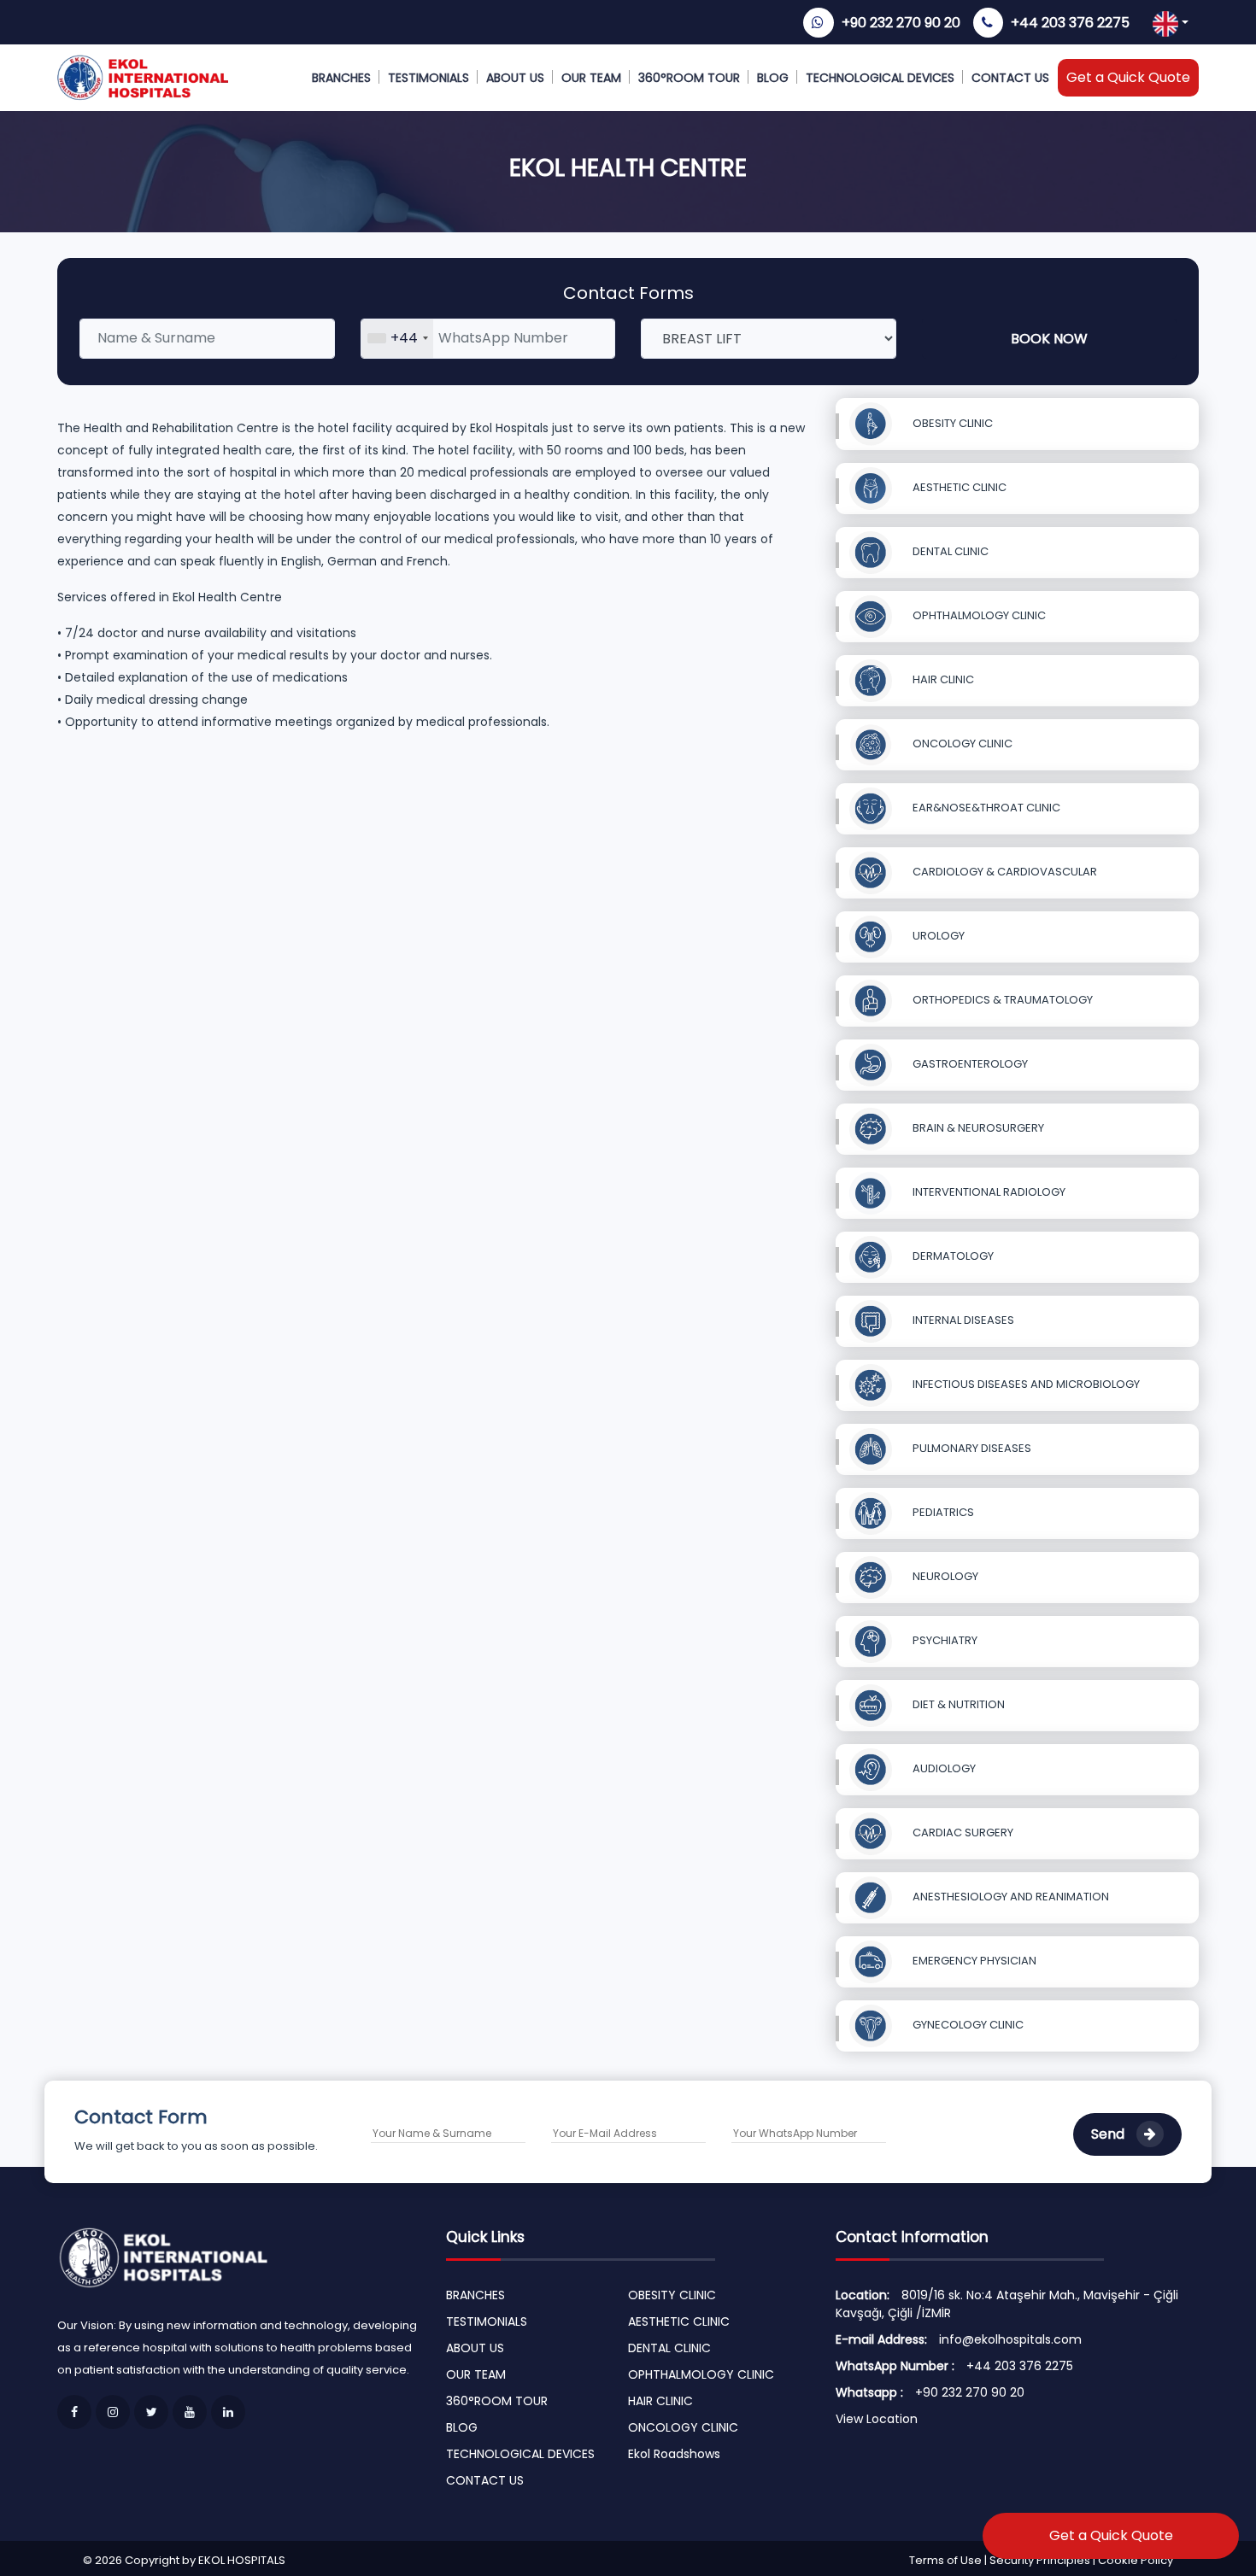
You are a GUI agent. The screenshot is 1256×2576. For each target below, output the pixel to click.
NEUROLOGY (944, 1576)
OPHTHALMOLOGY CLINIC (978, 615)
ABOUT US (515, 78)
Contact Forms (628, 293)
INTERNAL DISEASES (962, 1320)
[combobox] (397, 339)
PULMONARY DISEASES (971, 1448)
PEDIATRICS (942, 1512)
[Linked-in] (228, 2412)
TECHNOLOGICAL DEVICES (880, 78)
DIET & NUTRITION (957, 1704)
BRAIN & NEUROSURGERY (977, 1128)
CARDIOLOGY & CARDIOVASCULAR (1004, 872)
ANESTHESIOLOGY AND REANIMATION (1009, 1897)
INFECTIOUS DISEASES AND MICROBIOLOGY (1025, 1384)
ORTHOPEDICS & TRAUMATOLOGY (1001, 1000)
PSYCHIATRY (944, 1640)
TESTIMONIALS (428, 78)
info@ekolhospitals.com (1010, 2339)
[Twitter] (151, 2412)
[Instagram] (113, 2412)
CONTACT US (1010, 78)
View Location (877, 2419)
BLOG (773, 78)
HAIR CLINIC (942, 679)
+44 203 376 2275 (1070, 23)
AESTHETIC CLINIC (958, 487)
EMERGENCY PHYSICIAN (973, 1961)
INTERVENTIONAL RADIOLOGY (988, 1192)
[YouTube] (190, 2412)
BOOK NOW (1049, 339)
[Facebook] (74, 2412)
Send (1109, 2134)
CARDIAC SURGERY (962, 1832)
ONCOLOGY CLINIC (961, 744)
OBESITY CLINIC (951, 423)
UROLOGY (937, 936)
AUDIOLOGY (943, 1768)
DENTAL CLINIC (949, 551)
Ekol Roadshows (674, 2454)
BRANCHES (341, 78)
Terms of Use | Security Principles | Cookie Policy (1041, 2560)
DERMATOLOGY (952, 1256)
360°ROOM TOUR (689, 78)
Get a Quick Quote (1128, 77)
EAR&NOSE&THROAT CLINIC (985, 808)
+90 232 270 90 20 (901, 23)
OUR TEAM (591, 78)
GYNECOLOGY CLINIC (967, 2025)
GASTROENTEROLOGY (969, 1064)
